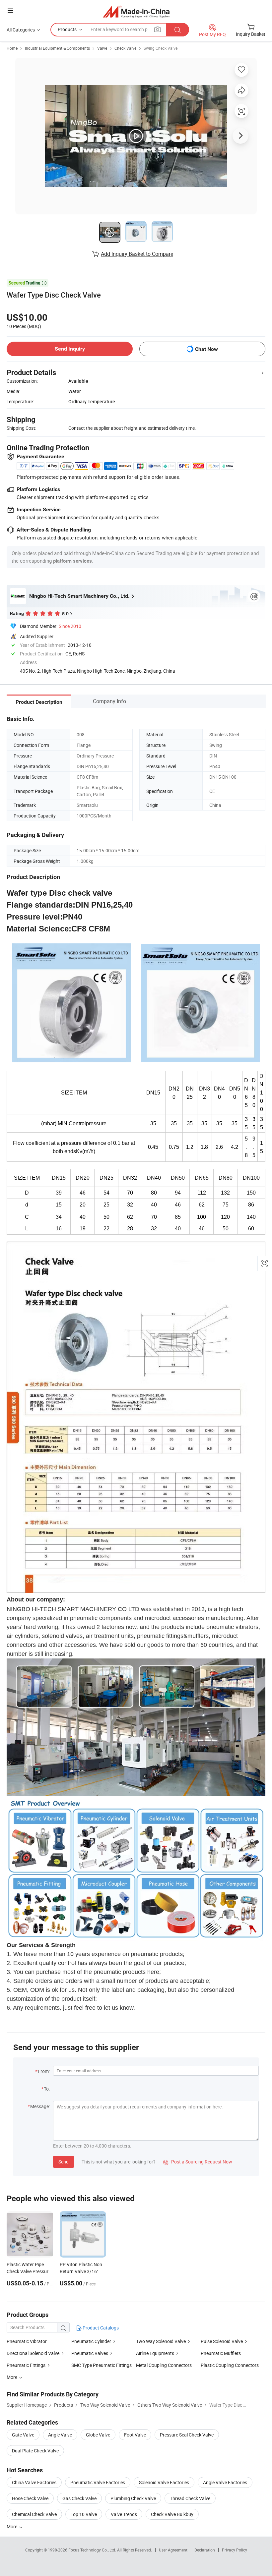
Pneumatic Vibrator (27, 2341)
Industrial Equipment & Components (57, 48)
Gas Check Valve (79, 2498)
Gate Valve (23, 2435)
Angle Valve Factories (225, 2482)
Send (64, 2162)
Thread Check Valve (190, 2498)
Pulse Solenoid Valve (222, 2341)
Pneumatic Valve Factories (98, 2482)
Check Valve (125, 48)
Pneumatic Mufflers (221, 2353)
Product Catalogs (100, 2328)
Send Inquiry (70, 349)
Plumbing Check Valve (133, 2498)
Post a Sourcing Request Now (198, 2162)
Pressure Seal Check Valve (187, 2435)
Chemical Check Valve (34, 2514)
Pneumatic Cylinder (91, 2341)
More (12, 2526)
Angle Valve (60, 2435)
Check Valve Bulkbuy (172, 2514)
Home (12, 48)
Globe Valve (98, 2435)
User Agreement (173, 2550)
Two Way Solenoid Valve (161, 2341)
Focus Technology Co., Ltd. (93, 2550)
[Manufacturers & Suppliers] (136, 11)
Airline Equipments (155, 2353)
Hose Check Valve (30, 2498)
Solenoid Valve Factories (164, 2482)
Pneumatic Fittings (27, 2365)
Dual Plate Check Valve (35, 2451)
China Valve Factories (34, 2482)
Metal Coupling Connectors (164, 2365)
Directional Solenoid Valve (33, 2353)
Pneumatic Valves (90, 2353)
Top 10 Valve (84, 2514)
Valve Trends (124, 2514)
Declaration (205, 2550)
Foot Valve (135, 2435)
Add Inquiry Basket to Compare (137, 254)
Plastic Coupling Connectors (230, 2365)
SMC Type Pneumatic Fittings (102, 2365)
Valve (102, 48)
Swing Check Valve (161, 48)
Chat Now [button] (206, 349)
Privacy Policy (235, 2550)
